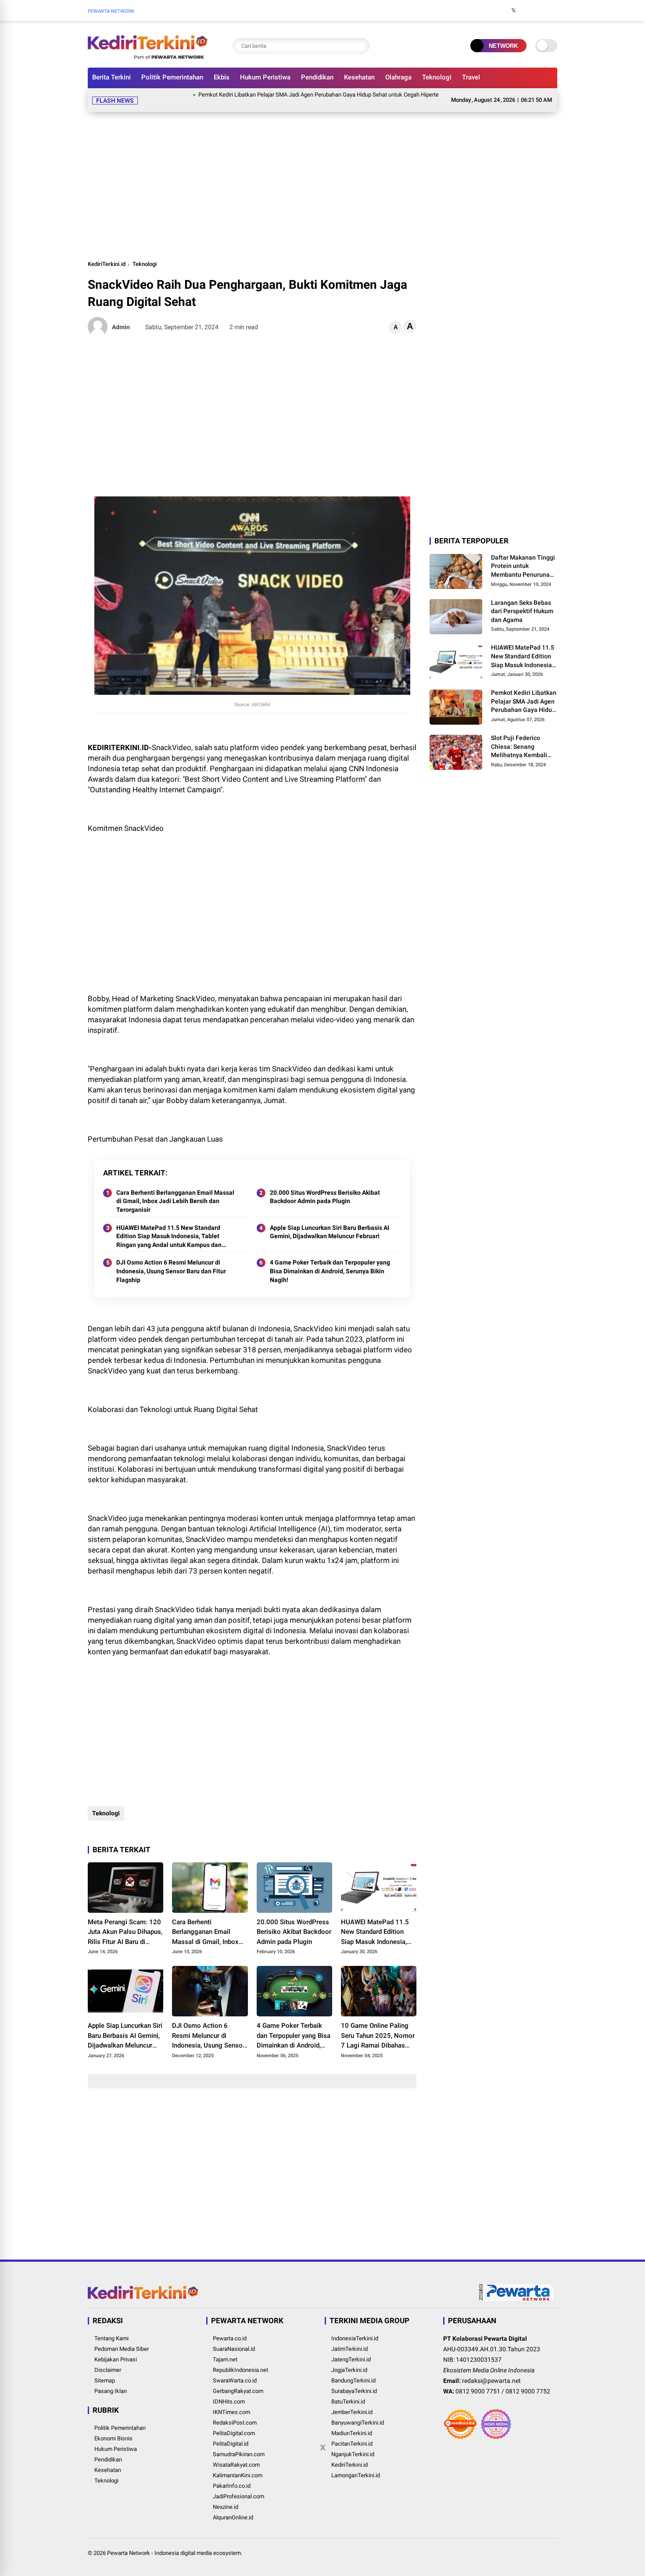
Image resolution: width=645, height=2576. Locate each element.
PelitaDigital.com (234, 2423)
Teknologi (437, 77)
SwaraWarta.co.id (235, 2370)
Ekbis (222, 77)
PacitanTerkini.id (352, 2433)
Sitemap (105, 2370)
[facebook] (500, 11)
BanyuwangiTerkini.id (358, 2412)
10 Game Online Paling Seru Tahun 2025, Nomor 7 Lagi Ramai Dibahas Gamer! (378, 2026)
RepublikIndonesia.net (240, 2359)
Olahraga (398, 77)
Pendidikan (317, 77)
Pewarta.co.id (230, 2328)
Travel (471, 77)
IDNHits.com (229, 2391)
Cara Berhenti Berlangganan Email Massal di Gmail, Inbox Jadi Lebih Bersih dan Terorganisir (175, 1191)
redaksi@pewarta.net (491, 2370)
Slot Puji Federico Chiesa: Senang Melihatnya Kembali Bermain (519, 737)
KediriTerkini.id (107, 253)
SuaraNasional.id (234, 2338)
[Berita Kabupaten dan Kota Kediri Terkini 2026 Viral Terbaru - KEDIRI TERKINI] (148, 56)
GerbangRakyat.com (238, 2380)
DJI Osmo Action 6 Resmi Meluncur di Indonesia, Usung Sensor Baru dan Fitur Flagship (171, 1260)
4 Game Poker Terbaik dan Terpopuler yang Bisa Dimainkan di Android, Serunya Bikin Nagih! (330, 1260)
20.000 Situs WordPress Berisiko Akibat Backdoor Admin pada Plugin (325, 1186)
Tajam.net (225, 2349)
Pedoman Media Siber (122, 2338)
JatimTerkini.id (349, 2338)
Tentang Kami (111, 2328)
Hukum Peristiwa (265, 77)
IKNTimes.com (231, 2402)
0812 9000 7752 (528, 2381)
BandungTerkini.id (353, 2370)
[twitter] (513, 11)
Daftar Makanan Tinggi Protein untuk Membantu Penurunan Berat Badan (523, 556)
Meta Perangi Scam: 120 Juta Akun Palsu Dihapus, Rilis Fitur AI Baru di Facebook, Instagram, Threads (125, 1922)
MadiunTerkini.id (352, 2423)
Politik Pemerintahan (172, 77)
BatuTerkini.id (348, 2391)
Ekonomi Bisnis (113, 2428)
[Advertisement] (322, 174)
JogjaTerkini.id (349, 2359)
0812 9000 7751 (478, 2381)
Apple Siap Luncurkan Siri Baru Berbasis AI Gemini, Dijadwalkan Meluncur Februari (330, 1222)
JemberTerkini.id (352, 2402)
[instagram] (527, 11)
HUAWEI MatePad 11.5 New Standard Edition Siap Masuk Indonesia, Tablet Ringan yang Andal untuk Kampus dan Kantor (169, 1226)
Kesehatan (359, 77)
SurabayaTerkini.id (354, 2380)
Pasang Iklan (111, 2380)
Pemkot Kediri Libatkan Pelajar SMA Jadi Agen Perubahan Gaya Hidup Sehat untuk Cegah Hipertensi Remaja (287, 95)
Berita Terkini (111, 77)
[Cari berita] (361, 46)
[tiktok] (553, 11)
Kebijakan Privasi (116, 2349)
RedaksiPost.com (235, 2412)
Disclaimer (108, 2359)
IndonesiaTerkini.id (355, 2328)
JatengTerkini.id (351, 2349)
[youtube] (540, 11)
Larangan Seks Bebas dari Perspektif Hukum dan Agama (522, 601)
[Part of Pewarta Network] (516, 2289)
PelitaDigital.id (231, 2433)
